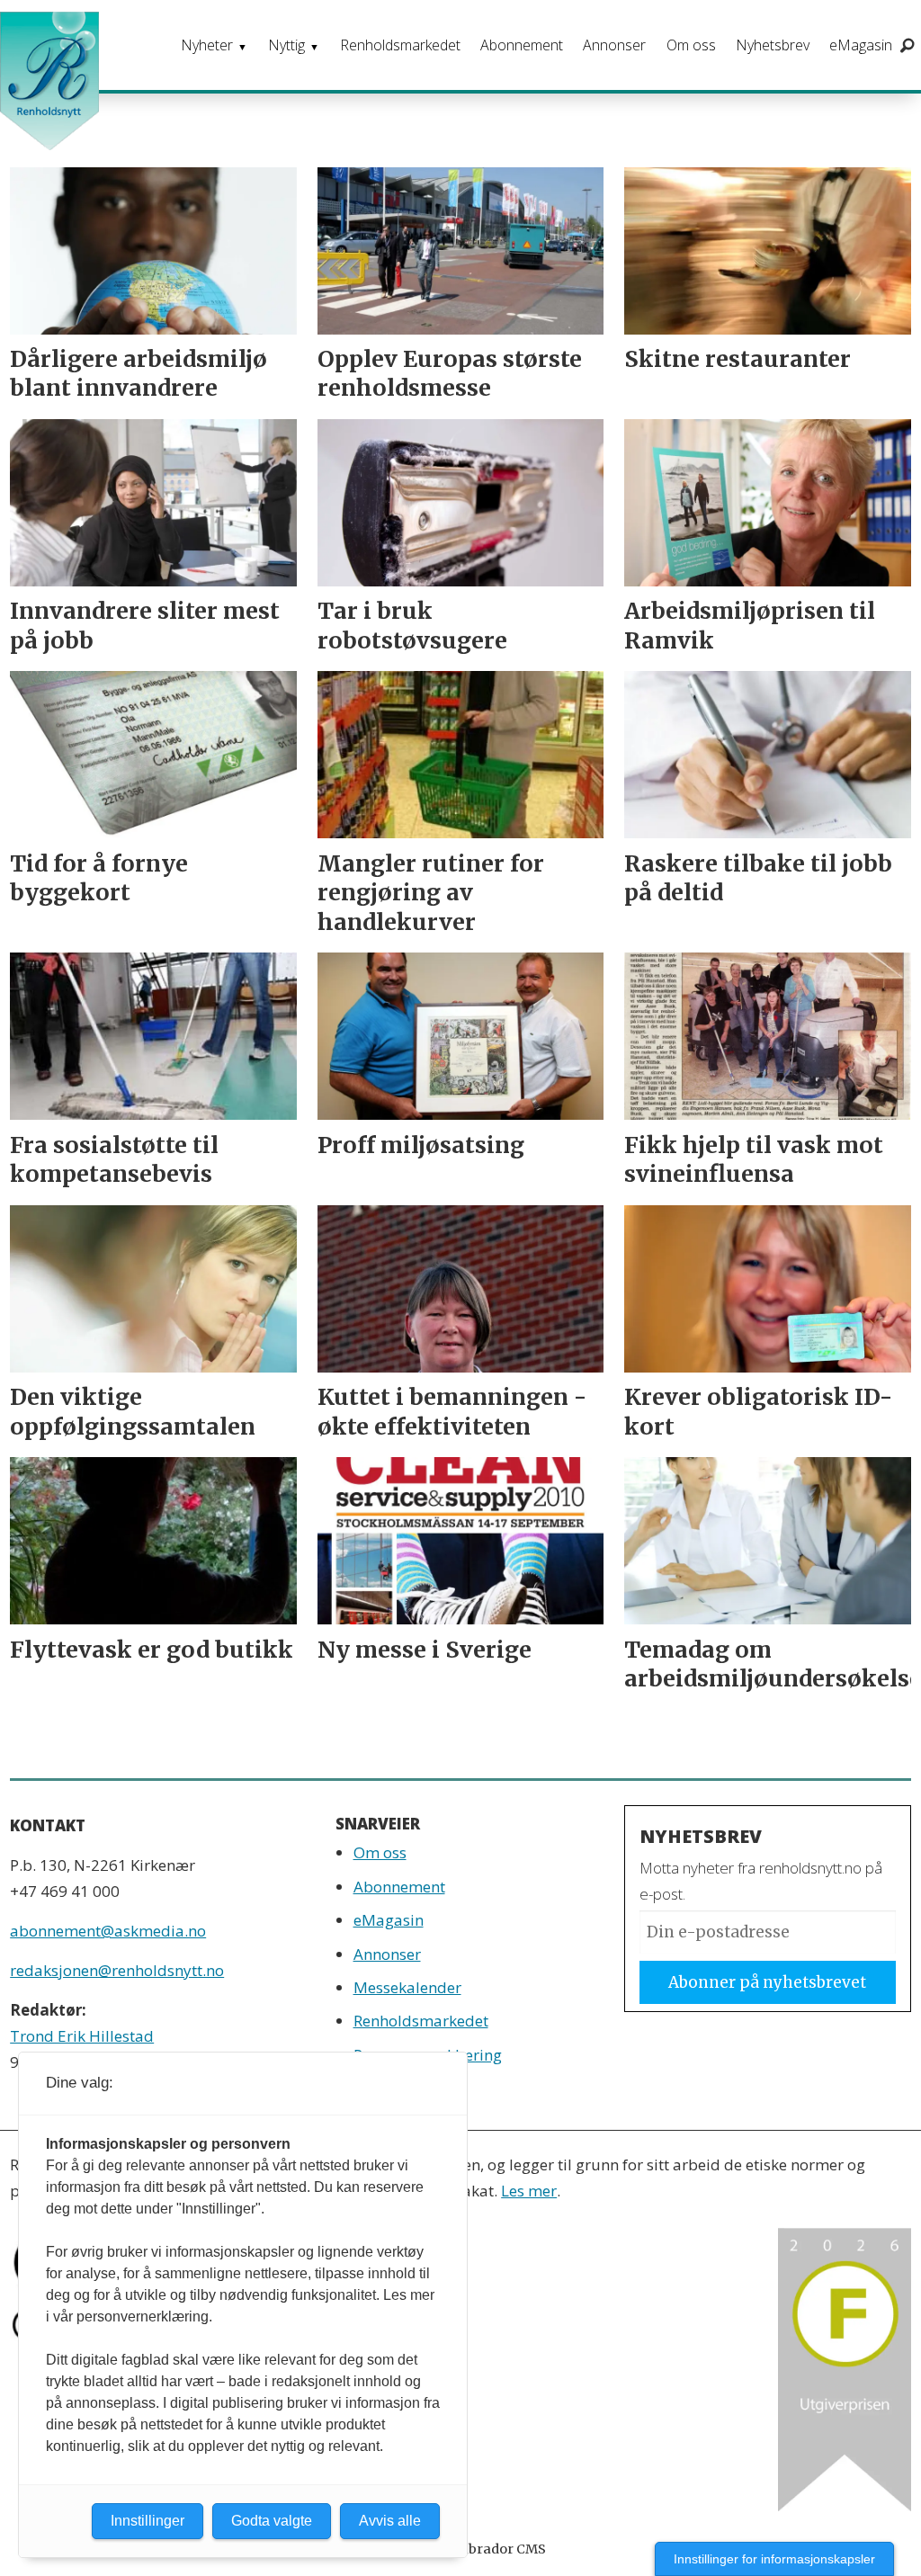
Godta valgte (272, 2521)
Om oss (691, 45)
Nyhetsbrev (773, 45)
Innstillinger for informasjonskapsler (774, 2559)
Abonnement (522, 45)
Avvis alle (390, 2521)
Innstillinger (148, 2521)
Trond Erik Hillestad (82, 2036)
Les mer (529, 2191)
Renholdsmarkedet (400, 45)
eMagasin (861, 45)
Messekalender (407, 1987)
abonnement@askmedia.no (108, 1931)
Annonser (614, 45)
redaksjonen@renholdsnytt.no (117, 1970)
